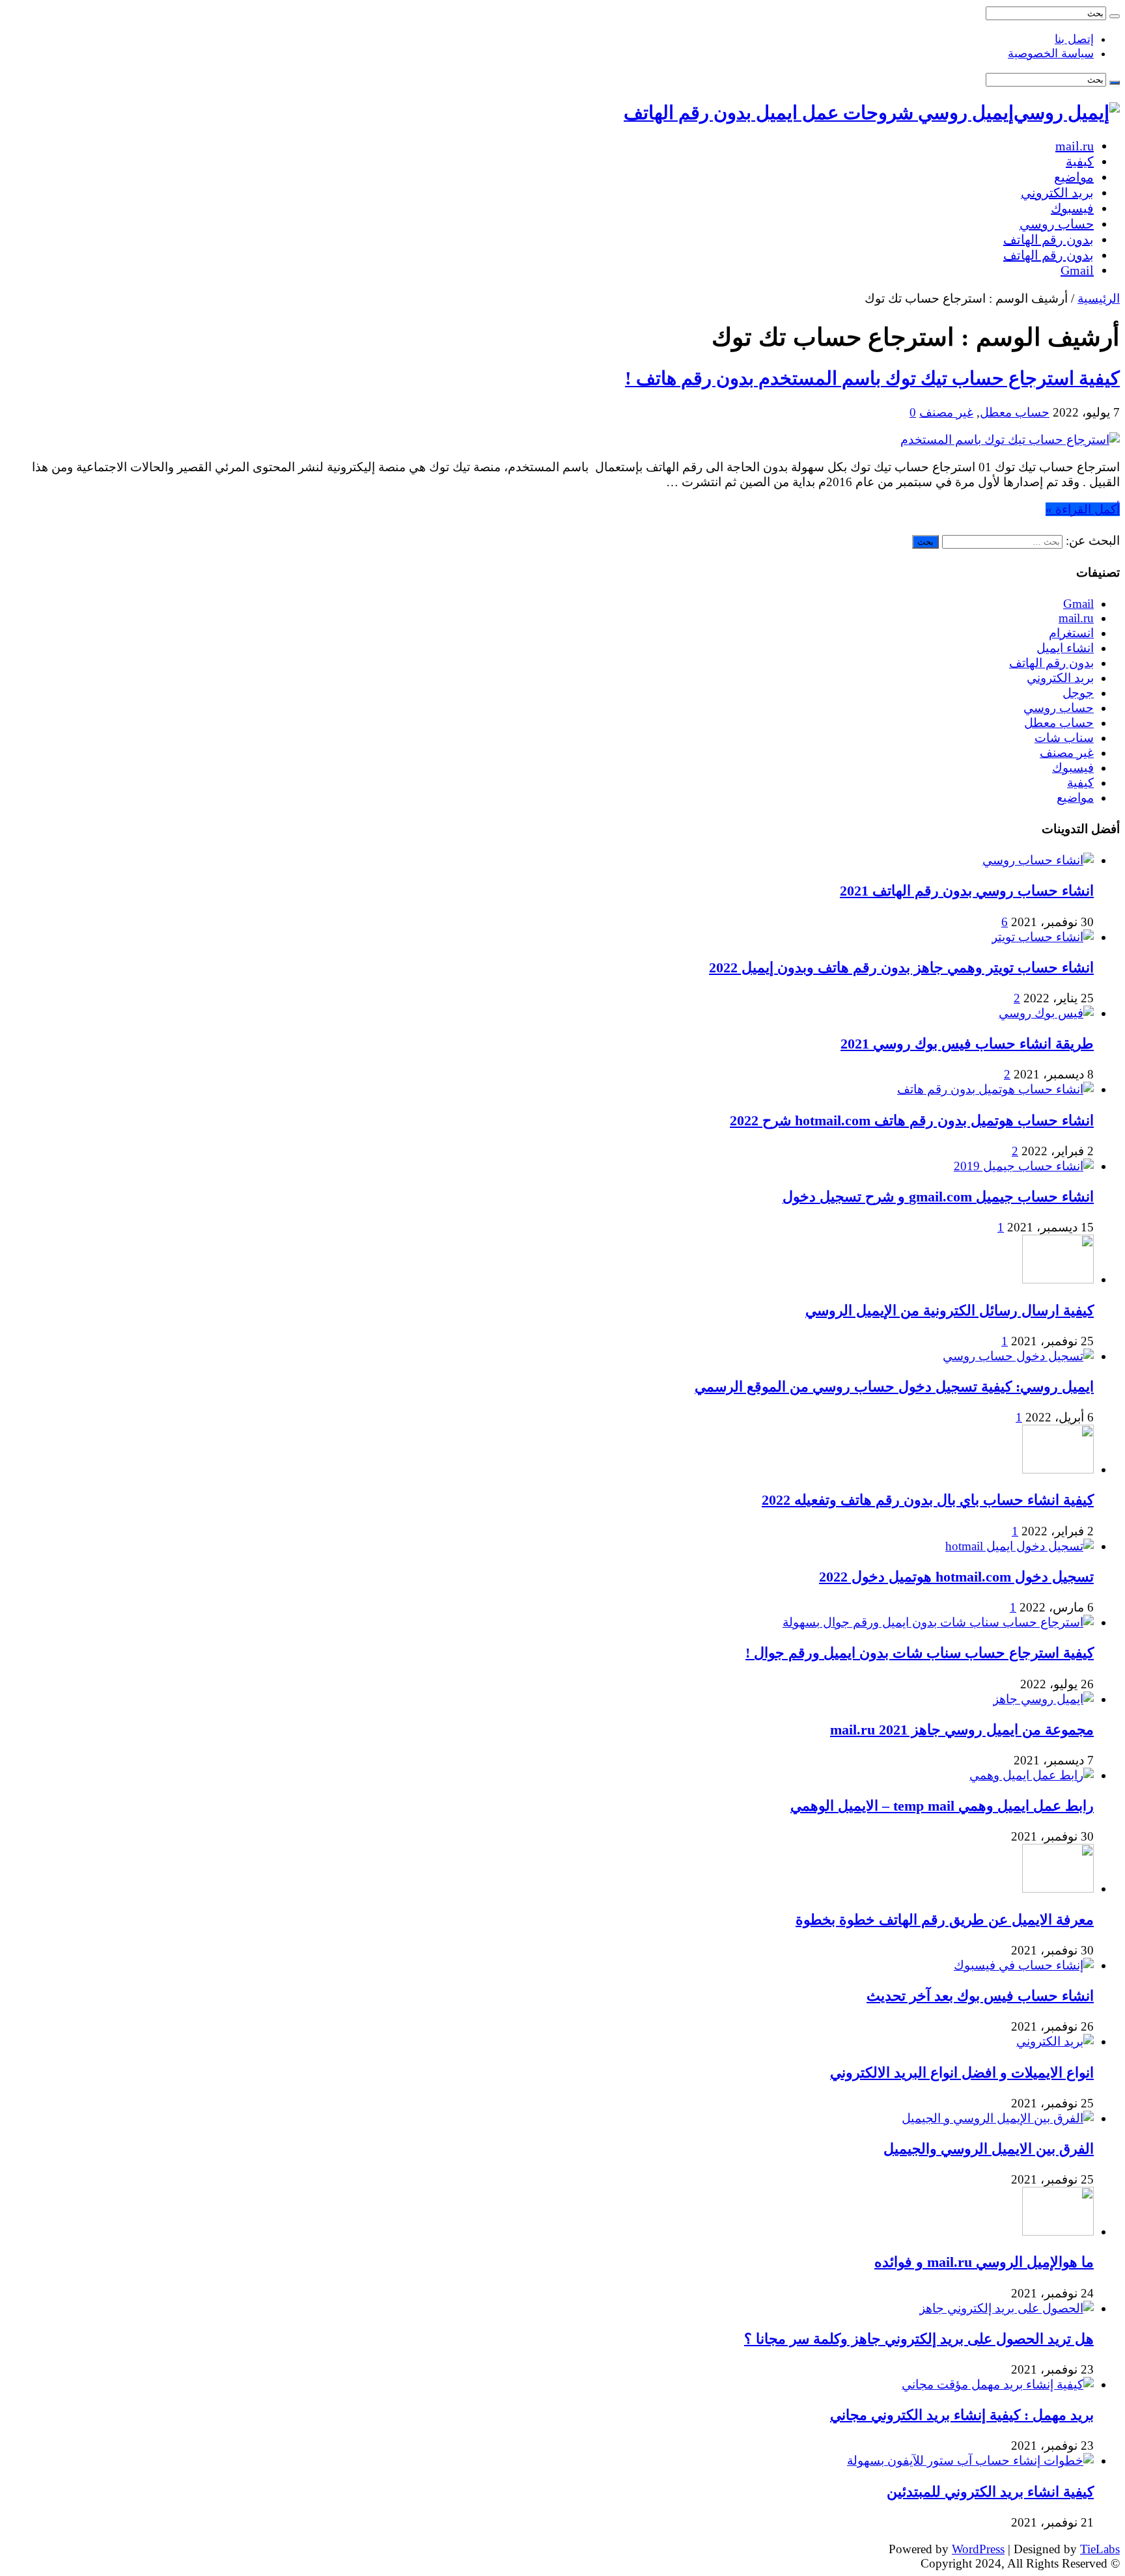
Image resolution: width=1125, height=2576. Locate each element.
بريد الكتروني (1057, 193)
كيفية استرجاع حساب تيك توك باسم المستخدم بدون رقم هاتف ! (872, 378)
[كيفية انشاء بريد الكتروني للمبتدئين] (970, 2460)
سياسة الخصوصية (1051, 53)
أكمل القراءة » (1083, 509)
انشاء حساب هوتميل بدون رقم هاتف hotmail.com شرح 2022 (912, 1120)
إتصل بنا (1074, 39)
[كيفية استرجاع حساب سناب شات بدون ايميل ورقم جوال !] (938, 1622)
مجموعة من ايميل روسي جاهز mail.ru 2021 (962, 1730)
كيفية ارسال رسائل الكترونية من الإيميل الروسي (950, 1310)
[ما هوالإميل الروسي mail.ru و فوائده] (1058, 2231)
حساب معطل (1015, 412)
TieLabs (1100, 2549)
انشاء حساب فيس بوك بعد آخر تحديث (980, 1996)
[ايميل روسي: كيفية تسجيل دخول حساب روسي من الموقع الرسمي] (1018, 1356)
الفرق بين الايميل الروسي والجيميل (989, 2149)
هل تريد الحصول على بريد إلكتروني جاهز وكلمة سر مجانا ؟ (919, 2339)
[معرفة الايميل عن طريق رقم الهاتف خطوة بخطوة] (1058, 1888)
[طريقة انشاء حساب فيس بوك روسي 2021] (1046, 1013)
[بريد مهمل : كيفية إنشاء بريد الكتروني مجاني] (998, 2384)
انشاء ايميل (1065, 648)
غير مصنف (946, 412)
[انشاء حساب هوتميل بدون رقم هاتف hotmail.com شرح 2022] (995, 1089)
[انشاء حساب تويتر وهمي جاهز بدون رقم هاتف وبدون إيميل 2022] (1043, 937)
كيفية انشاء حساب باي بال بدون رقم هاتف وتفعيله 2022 (928, 1500)
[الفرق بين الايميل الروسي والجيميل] (998, 2118)
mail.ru (1075, 146)
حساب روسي (1057, 224)
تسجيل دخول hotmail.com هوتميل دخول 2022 (956, 1577)
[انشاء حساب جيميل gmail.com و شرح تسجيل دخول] (1024, 1166)
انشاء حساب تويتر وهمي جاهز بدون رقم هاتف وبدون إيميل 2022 (901, 967)
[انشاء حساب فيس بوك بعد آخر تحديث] (1024, 1965)
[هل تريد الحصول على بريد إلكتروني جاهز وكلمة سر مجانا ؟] (1007, 2308)
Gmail (1077, 270)
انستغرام (1071, 633)
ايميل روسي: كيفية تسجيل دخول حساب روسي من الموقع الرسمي (894, 1387)
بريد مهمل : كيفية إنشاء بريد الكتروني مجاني (962, 2415)
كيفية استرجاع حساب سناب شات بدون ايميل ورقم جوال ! (920, 1653)
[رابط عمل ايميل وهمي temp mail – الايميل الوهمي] (1032, 1775)
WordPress (978, 2549)
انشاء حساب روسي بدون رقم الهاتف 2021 (967, 891)
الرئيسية (1099, 298)
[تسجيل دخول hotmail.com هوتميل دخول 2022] (1020, 1546)
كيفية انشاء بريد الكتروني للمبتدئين (990, 2492)
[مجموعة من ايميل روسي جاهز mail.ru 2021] (1043, 1699)
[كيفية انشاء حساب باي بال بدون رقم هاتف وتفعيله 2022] (1058, 1469)
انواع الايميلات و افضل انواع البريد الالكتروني (962, 2073)
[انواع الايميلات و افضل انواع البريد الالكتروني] (1055, 2041)
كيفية (1080, 161)
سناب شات (1064, 738)
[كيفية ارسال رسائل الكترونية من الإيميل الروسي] (1058, 1279)
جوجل (1078, 693)
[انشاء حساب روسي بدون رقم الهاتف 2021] (1038, 860)
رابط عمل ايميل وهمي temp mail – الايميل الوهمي (942, 1806)
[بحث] (1115, 16)
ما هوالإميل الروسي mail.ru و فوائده (984, 2262)
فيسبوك (1072, 208)
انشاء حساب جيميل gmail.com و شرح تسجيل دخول (938, 1197)
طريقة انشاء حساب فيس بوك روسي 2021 (967, 1044)
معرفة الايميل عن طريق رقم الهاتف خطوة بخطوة (945, 1920)
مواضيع (1074, 177)
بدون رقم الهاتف (1049, 240)
